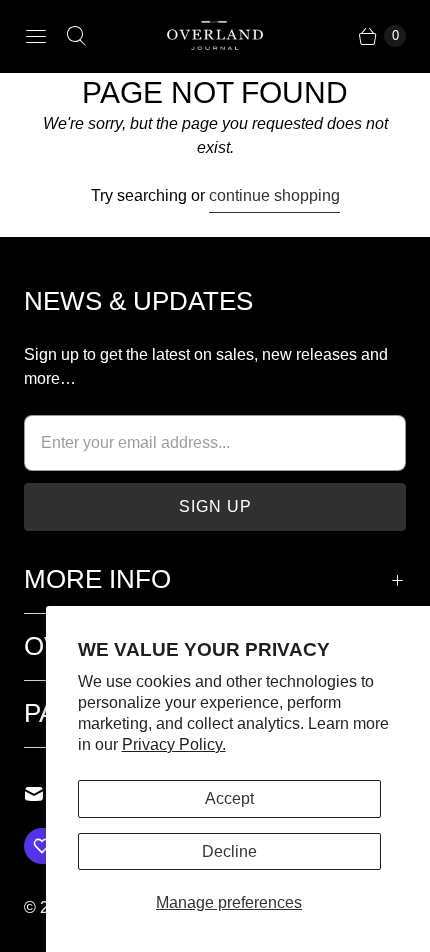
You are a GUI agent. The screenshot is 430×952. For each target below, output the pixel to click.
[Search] (76, 36)
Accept (229, 798)
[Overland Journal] (215, 36)
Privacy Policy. (174, 744)
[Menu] (36, 36)
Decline (229, 851)
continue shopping (274, 195)
